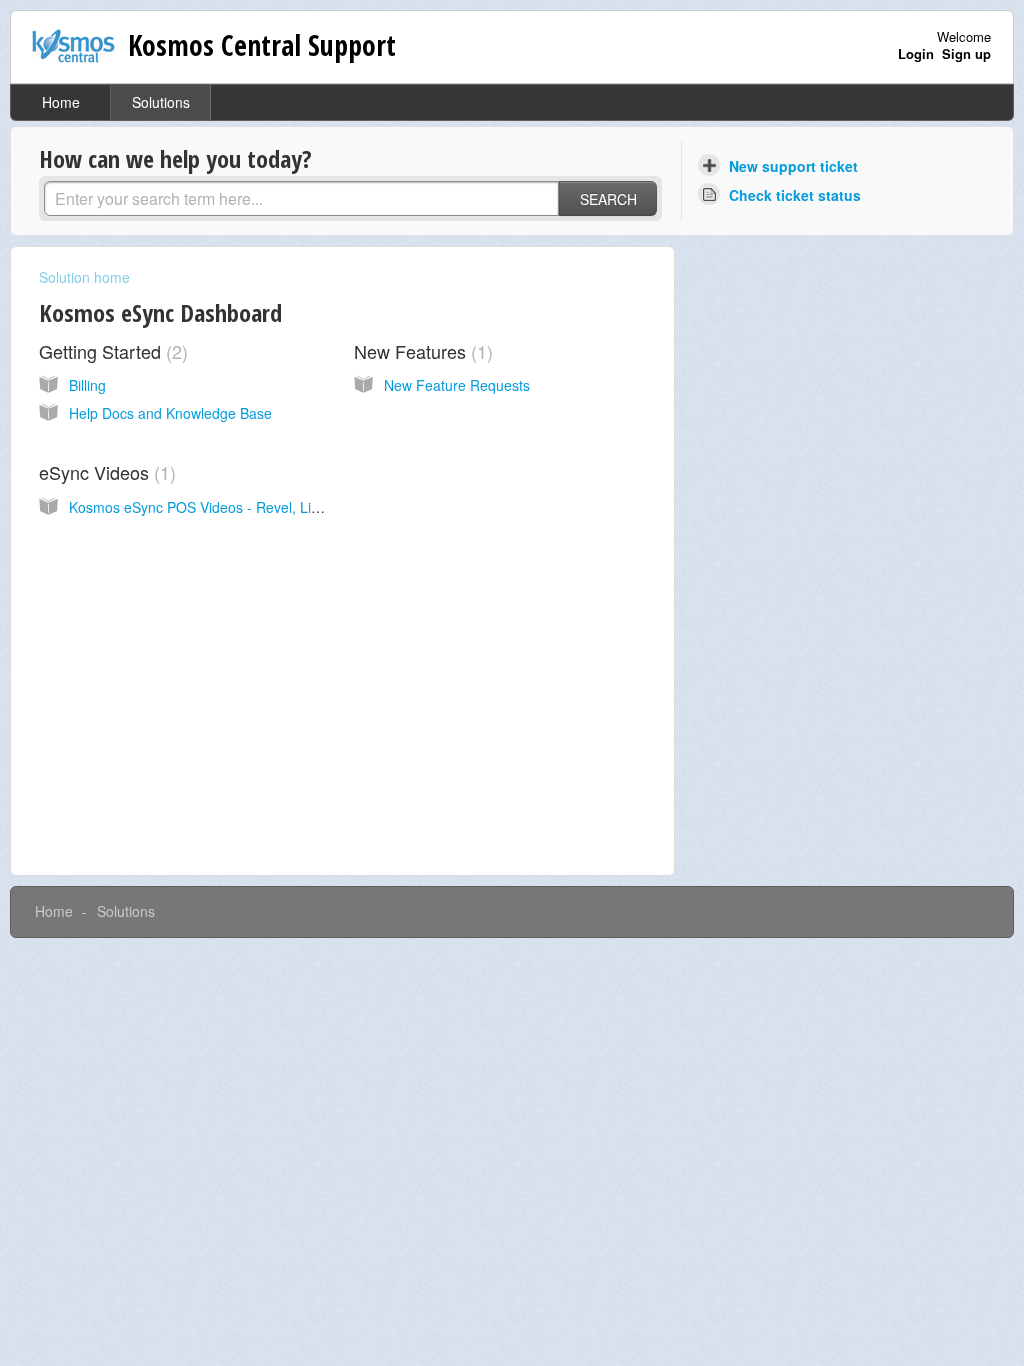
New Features (420, 351)
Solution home (84, 277)
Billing (87, 385)
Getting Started (110, 351)
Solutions (161, 102)
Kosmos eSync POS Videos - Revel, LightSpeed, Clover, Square (271, 507)
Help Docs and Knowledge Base (170, 413)
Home (61, 102)
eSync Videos (104, 472)
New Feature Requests (457, 385)
